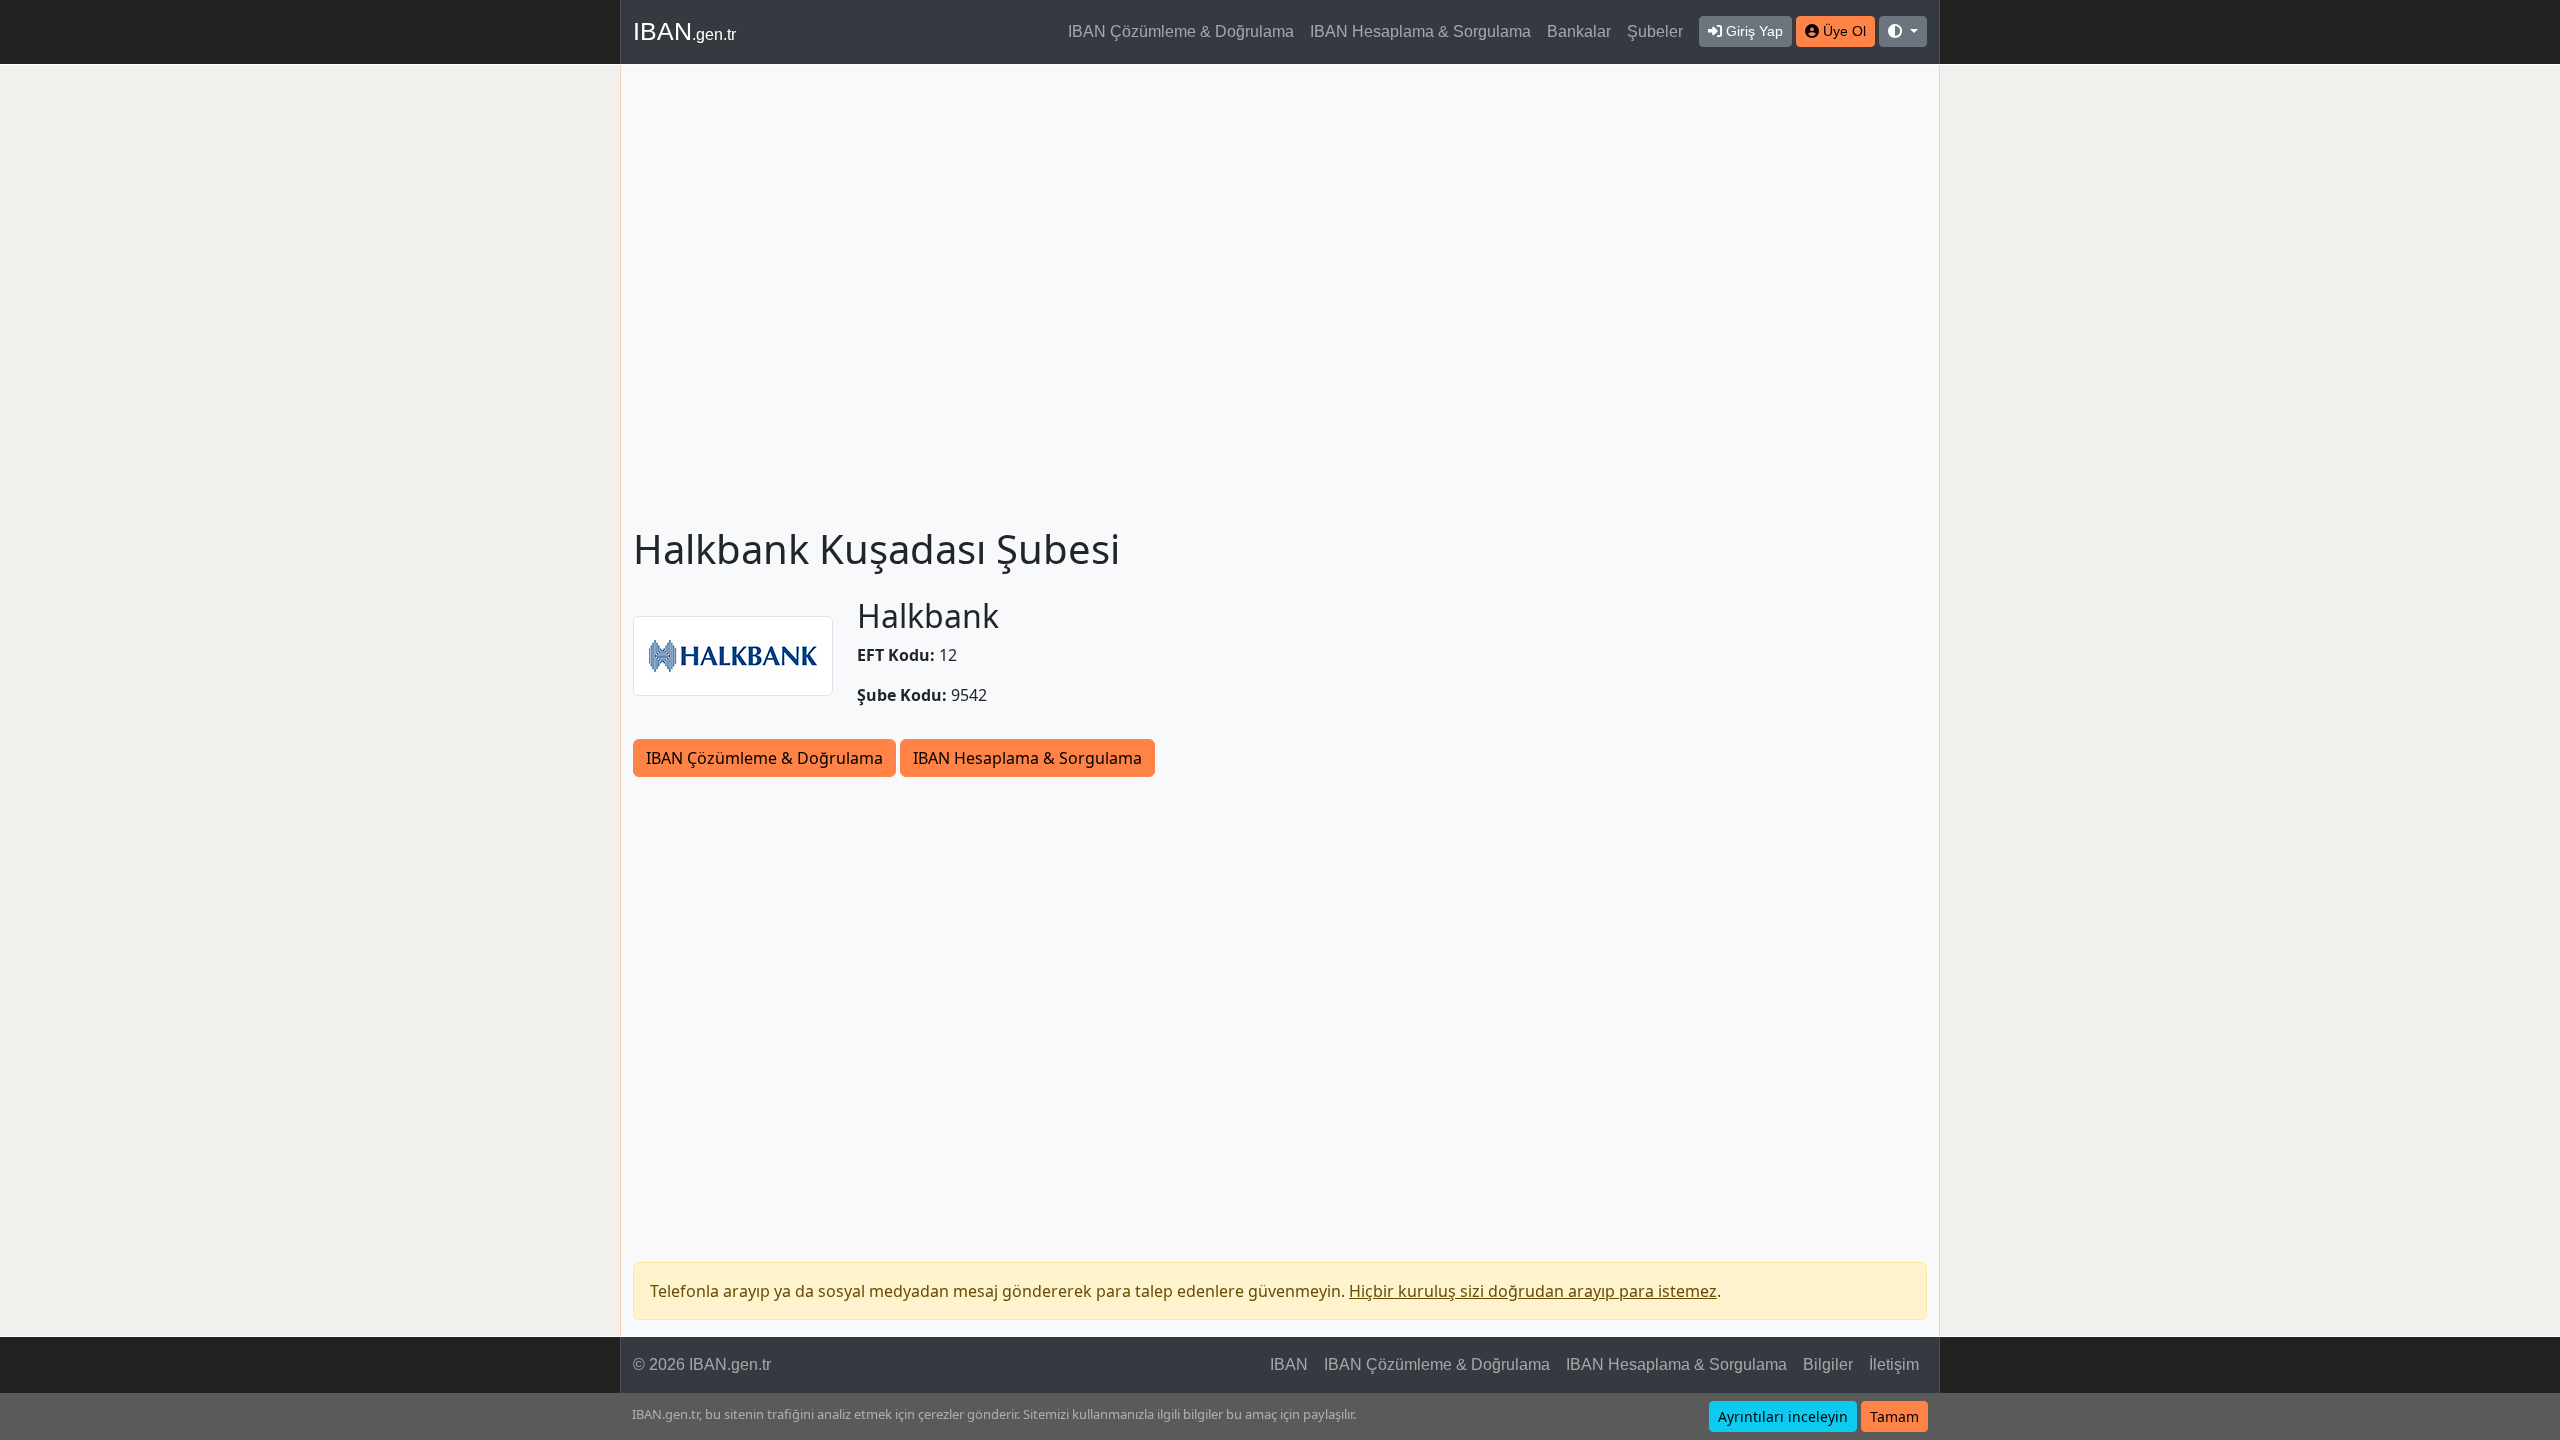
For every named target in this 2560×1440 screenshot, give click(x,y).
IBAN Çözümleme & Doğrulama (1181, 31)
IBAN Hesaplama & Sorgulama (1420, 31)
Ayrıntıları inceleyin (1783, 1416)
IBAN (684, 31)
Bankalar (1579, 31)
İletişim (1894, 1364)
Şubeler (1655, 31)
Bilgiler (1828, 1364)
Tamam (1894, 1416)
